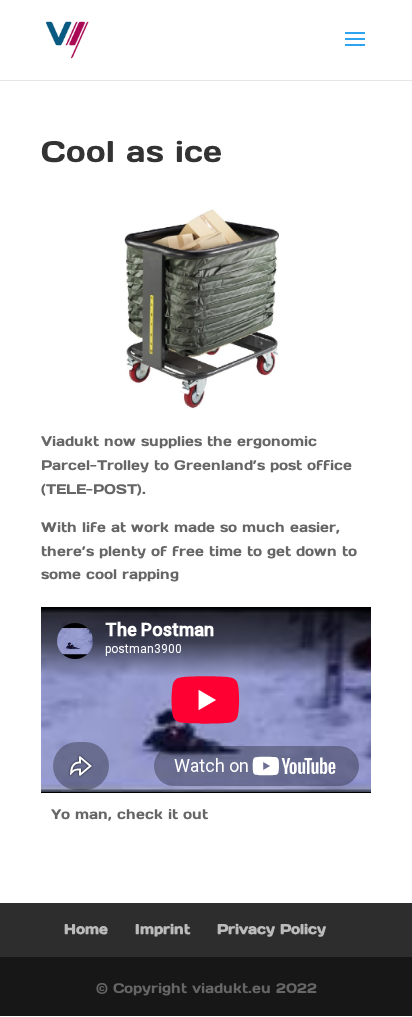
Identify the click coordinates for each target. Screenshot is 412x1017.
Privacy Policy (271, 929)
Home (86, 929)
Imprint (162, 929)
